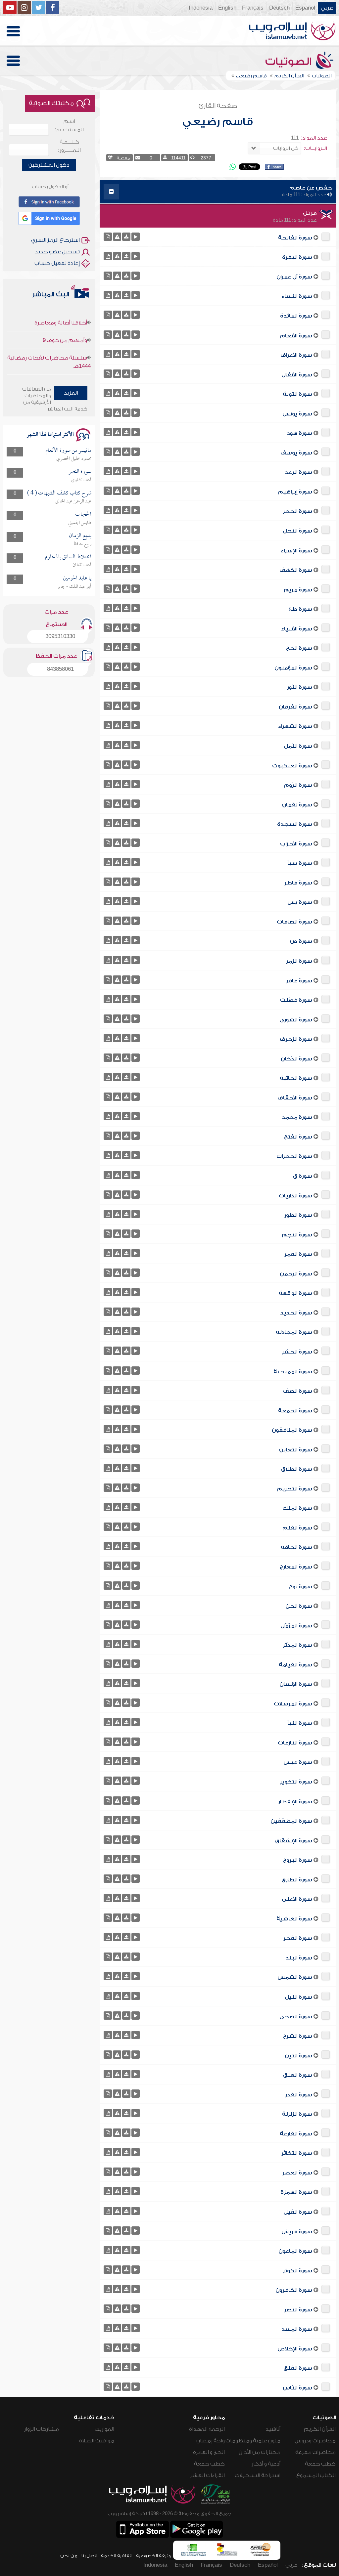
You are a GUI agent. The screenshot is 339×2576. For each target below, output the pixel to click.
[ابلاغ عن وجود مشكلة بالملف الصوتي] (117, 237)
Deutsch (279, 8)
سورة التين (298, 2056)
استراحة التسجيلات (258, 2475)
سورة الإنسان (296, 1684)
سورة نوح (301, 1587)
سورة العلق (298, 2075)
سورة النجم (297, 1235)
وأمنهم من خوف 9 (65, 315)
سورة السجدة (295, 824)
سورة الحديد (296, 1313)
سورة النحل (297, 531)
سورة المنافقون (292, 1430)
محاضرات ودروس (315, 2441)
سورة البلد (299, 1958)
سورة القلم (297, 1528)
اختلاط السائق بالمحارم (68, 557)
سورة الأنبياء (297, 629)
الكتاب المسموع (316, 2475)
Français (253, 8)
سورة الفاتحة (295, 238)
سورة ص (301, 941)
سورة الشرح (298, 2036)
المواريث (104, 2429)
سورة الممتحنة (293, 1372)
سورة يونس (297, 414)
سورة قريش (297, 2232)
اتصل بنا (89, 2556)
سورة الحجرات (294, 1156)
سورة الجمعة (295, 1411)
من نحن (69, 2556)
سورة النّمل (298, 746)
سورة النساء (297, 296)
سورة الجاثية (296, 1078)
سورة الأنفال (297, 375)
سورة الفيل (298, 2212)
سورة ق (303, 1176)
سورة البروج (298, 1860)
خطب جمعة (320, 2464)
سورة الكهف (296, 570)
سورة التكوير (296, 1782)
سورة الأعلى (297, 1899)
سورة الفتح (298, 1137)
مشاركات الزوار (42, 2429)
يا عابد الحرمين (77, 578)
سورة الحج (299, 648)
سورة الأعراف (296, 355)
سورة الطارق (297, 1880)
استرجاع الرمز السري (55, 240)
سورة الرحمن (296, 1274)
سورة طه (300, 609)
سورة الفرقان (295, 707)
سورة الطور (298, 1215)
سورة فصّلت (296, 1000)
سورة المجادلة (294, 1332)
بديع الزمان (80, 536)
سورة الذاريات (295, 1196)
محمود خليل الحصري (74, 459)
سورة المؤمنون (293, 668)
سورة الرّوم (298, 785)
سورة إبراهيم (295, 492)
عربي (327, 8)
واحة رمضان (211, 2441)
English (227, 8)
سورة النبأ (300, 1723)
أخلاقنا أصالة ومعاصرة (61, 360)
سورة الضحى (296, 2017)
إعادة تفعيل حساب (57, 263)
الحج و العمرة (209, 2452)
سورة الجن (299, 1606)
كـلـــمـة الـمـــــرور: (69, 146)
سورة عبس (298, 1762)
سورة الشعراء (295, 726)
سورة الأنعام (296, 336)
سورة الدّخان (296, 1059)
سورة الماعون (295, 2251)
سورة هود (299, 433)
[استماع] (136, 237)
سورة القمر (298, 1254)
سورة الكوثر (297, 2271)
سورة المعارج (296, 1567)
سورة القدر (299, 2095)
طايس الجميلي (80, 523)
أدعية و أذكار (266, 2464)
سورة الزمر (299, 961)
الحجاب (83, 515)
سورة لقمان (297, 805)
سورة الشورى (296, 1020)
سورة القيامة (295, 1665)
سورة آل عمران (294, 277)
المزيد (71, 393)
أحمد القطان (82, 565)
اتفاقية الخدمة (117, 2556)
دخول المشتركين (49, 165)
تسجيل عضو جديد (57, 252)
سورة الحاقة (296, 1547)
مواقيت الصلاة (97, 2441)
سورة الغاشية (294, 1919)
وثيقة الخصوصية (153, 2556)
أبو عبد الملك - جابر (74, 587)
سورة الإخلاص (295, 2349)
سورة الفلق (298, 2368)
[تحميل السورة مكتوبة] (108, 237)
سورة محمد (297, 1117)
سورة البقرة (297, 257)
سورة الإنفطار (295, 1802)
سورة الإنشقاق (294, 1841)
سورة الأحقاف (295, 1098)
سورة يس (300, 902)
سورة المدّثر (297, 1645)
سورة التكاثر (297, 2153)
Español (305, 8)
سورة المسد (297, 2329)
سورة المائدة (296, 316)
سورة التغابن (296, 1450)
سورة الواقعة (295, 1293)
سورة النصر (298, 2310)
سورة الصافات (294, 922)
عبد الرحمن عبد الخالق (73, 501)
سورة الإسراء (296, 551)
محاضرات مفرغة (315, 2452)
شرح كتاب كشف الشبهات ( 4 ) (59, 493)
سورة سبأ (300, 863)
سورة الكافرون (294, 2290)
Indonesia (201, 8)
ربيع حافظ (82, 544)
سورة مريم (298, 590)
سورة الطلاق (297, 1469)
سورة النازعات (295, 1743)
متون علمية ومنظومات (253, 2441)
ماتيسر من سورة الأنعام (68, 451)
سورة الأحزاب (296, 844)
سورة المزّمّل (296, 1626)
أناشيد (273, 2429)
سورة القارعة (296, 2134)
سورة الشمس (295, 1977)
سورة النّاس (297, 2388)
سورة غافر (299, 981)
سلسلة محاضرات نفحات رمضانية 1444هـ (49, 337)
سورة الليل (298, 1997)
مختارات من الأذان (260, 2452)
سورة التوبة (297, 394)
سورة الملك (297, 1508)
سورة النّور (300, 687)
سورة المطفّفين (291, 1821)
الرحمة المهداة (207, 2429)
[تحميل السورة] (126, 237)
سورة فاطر (298, 883)
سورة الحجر (297, 511)
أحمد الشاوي (81, 480)
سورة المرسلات (293, 1704)
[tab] (218, 192)
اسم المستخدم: (69, 126)
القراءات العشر (207, 2475)
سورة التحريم (295, 1489)
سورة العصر (297, 2173)
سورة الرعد (298, 472)
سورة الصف (298, 1391)
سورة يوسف (296, 453)
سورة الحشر (297, 1352)
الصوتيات (290, 62)
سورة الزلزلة (297, 2114)
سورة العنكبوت (292, 766)
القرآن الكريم (320, 2429)
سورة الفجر (298, 1938)
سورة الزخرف (296, 1039)
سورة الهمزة (296, 2192)
